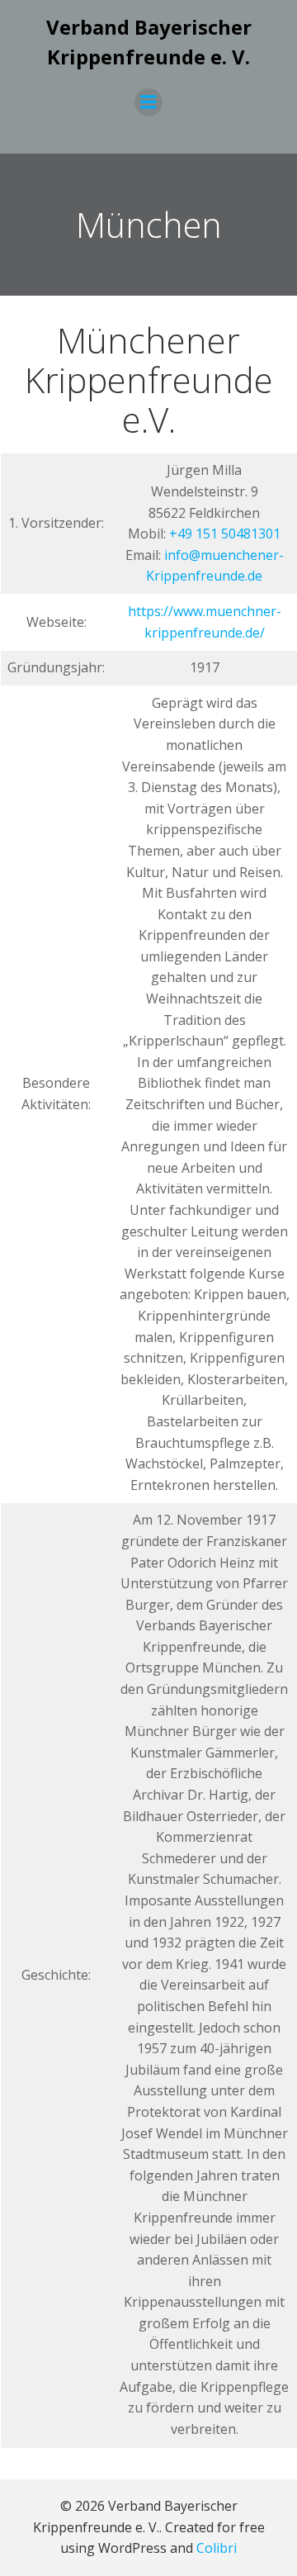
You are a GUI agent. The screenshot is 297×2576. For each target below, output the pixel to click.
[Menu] (148, 102)
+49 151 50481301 (225, 534)
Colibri (217, 2548)
